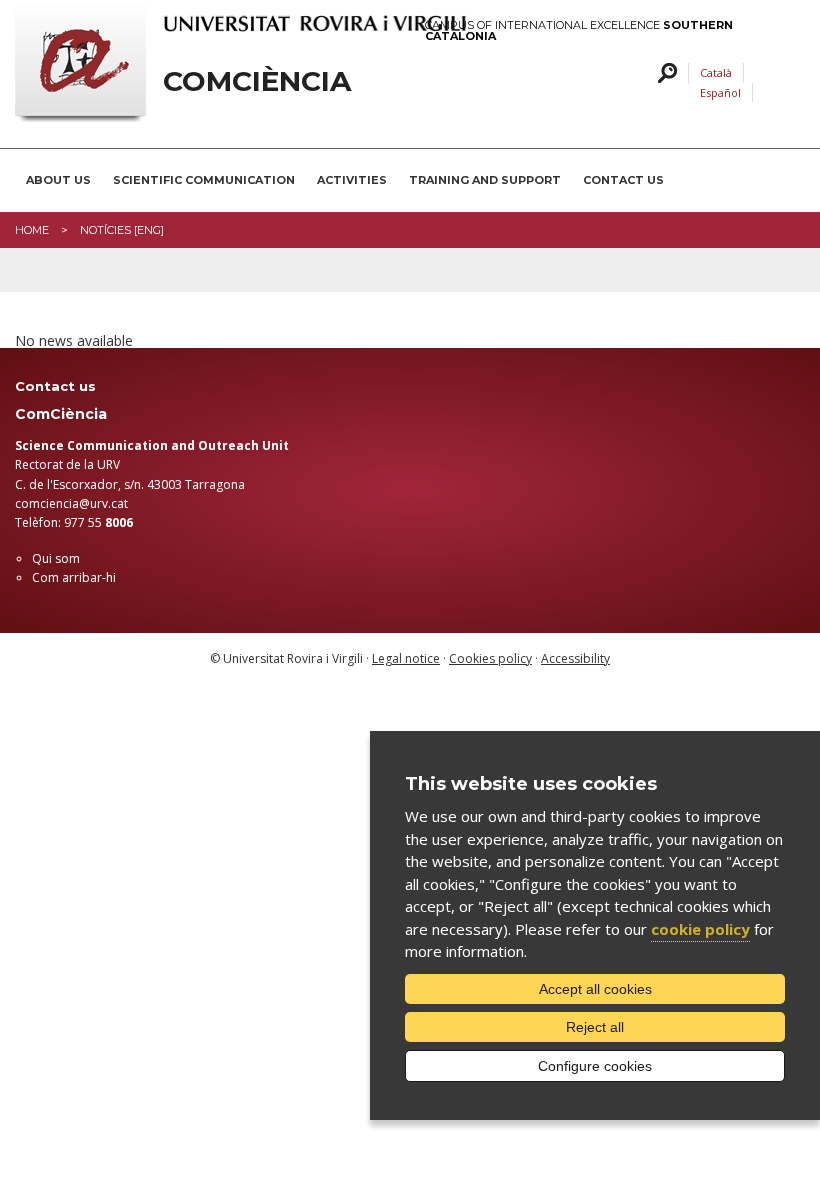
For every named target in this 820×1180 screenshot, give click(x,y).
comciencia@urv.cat (71, 503)
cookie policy (700, 929)
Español (720, 92)
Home (32, 230)
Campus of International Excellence (579, 31)
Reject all (595, 1027)
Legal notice (406, 658)
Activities (352, 180)
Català (716, 72)
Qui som (56, 558)
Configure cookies (595, 1066)
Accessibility (575, 658)
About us (58, 180)
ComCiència (257, 81)
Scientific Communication (204, 180)
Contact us (623, 180)
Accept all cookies (595, 989)
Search (664, 73)
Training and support (485, 180)
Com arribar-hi (74, 577)
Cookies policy (490, 658)
